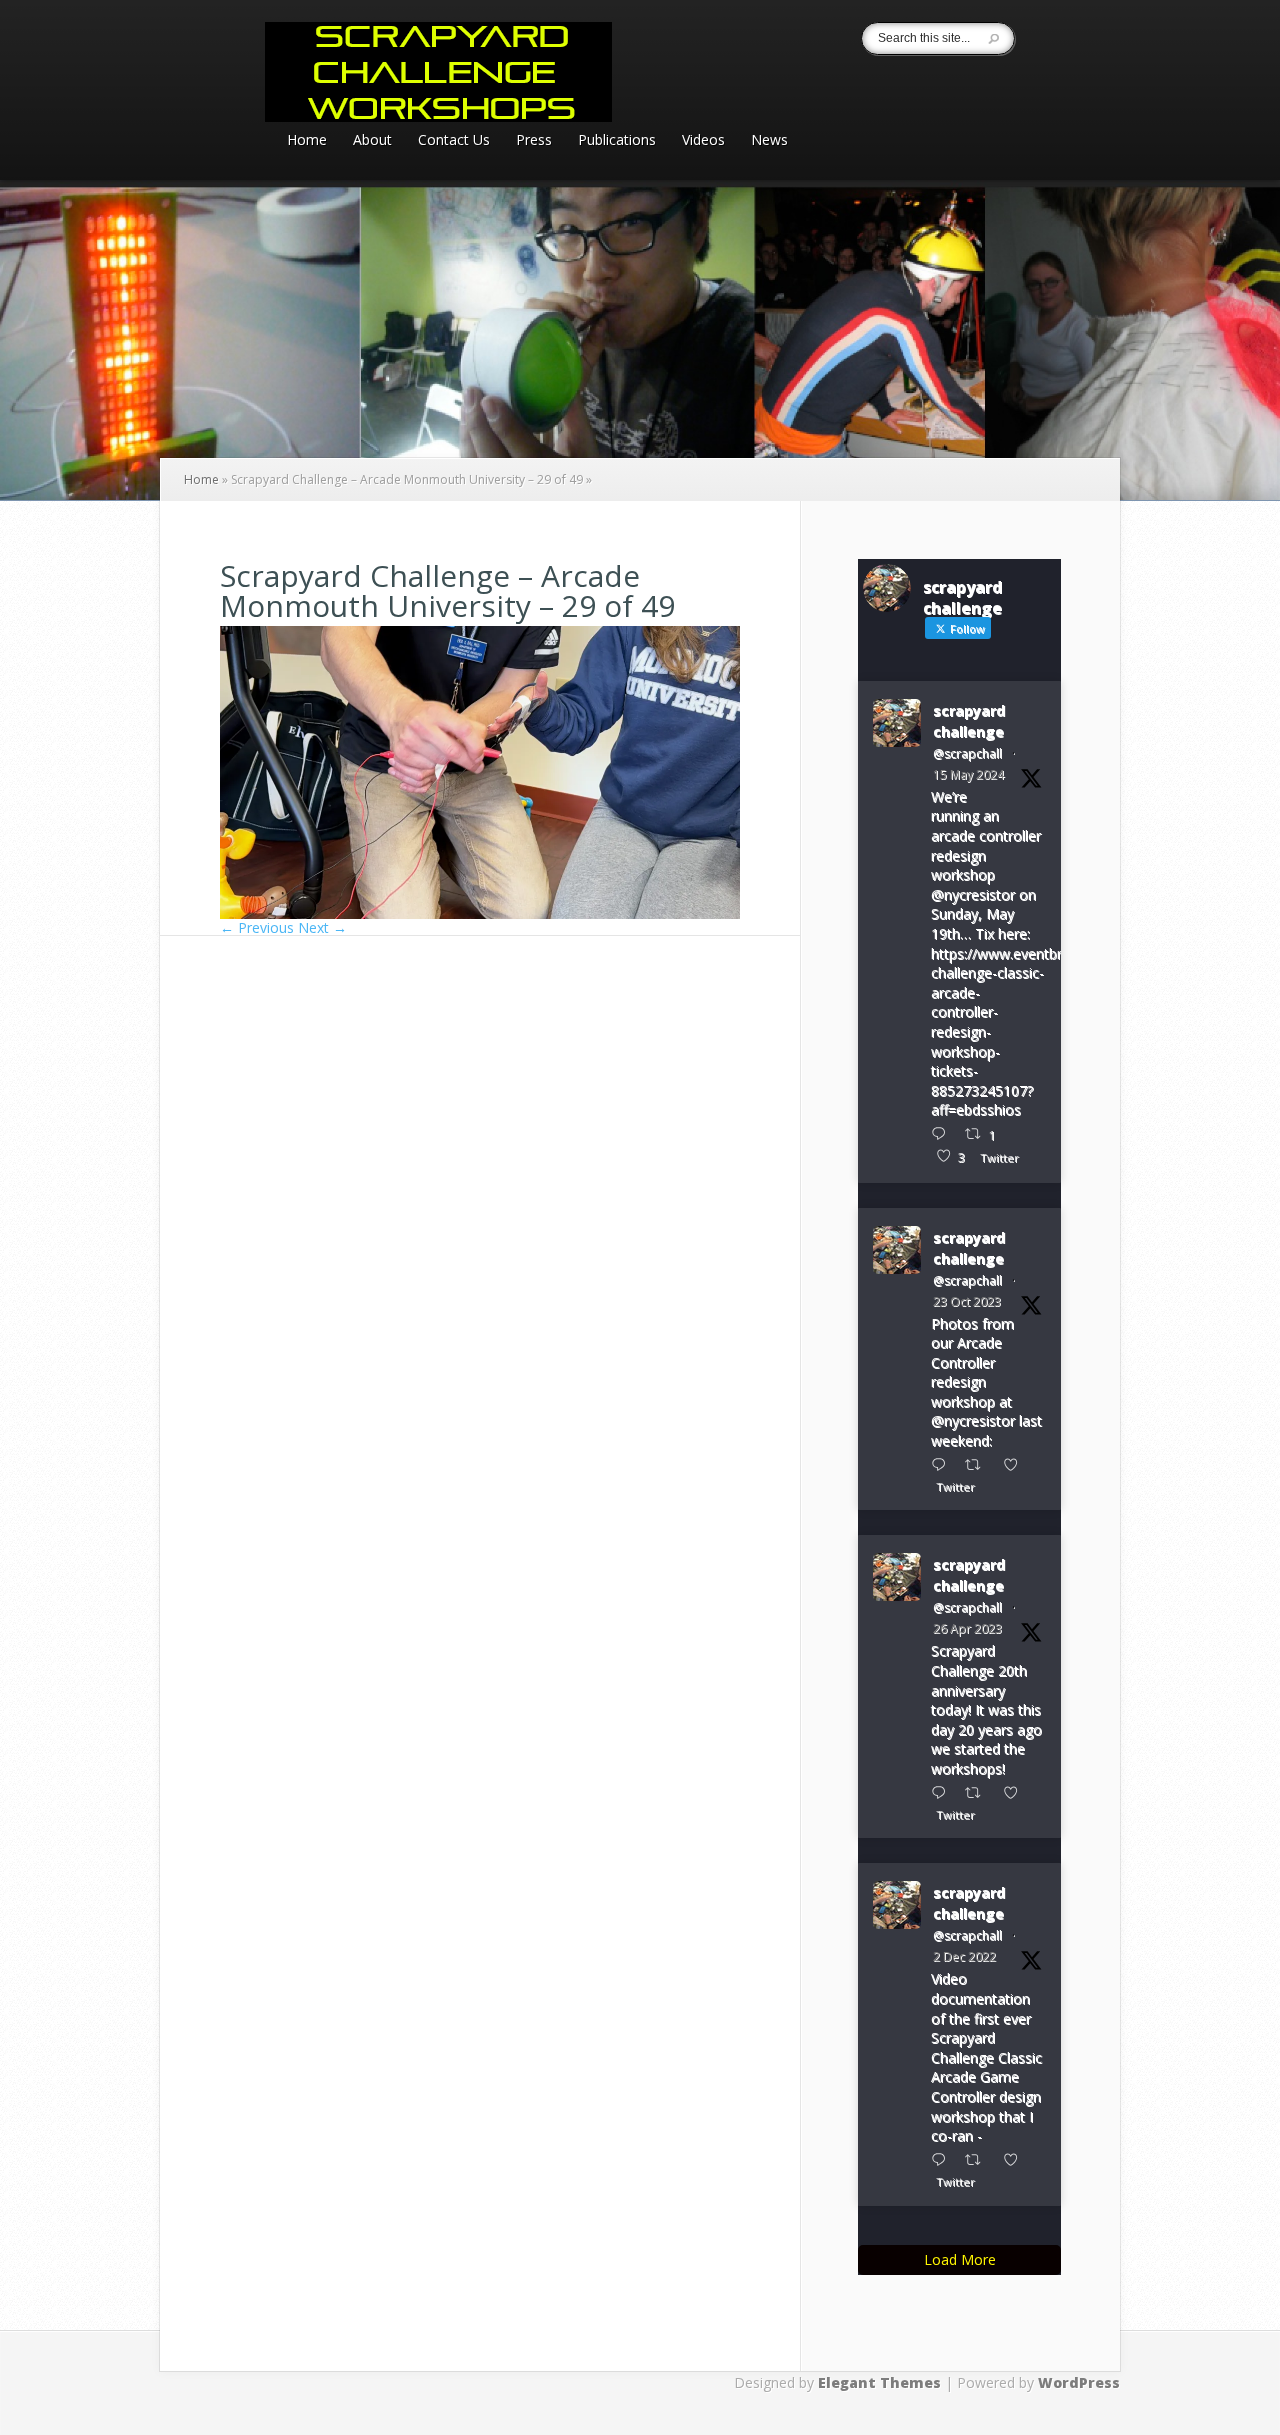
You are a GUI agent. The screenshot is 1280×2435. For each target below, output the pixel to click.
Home (307, 141)
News (769, 141)
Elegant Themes (879, 2382)
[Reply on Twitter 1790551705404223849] (943, 1133)
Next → (322, 927)
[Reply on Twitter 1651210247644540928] (943, 1792)
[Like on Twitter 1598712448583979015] (1016, 2159)
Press (534, 141)
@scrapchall (967, 753)
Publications (617, 141)
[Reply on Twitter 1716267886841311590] (943, 1464)
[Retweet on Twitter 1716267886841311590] (978, 1464)
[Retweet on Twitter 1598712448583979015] (978, 2159)
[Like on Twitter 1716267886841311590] (1016, 1464)
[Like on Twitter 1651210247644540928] (1016, 1792)
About (372, 141)
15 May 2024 (968, 774)
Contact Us (454, 141)
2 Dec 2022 (964, 1956)
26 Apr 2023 (967, 1628)
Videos (703, 141)
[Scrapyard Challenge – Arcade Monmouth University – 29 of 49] (480, 913)
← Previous (257, 927)
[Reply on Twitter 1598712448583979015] (943, 2159)
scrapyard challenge (969, 721)
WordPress (1079, 2382)
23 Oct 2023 (967, 1301)
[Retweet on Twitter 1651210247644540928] (978, 1792)
